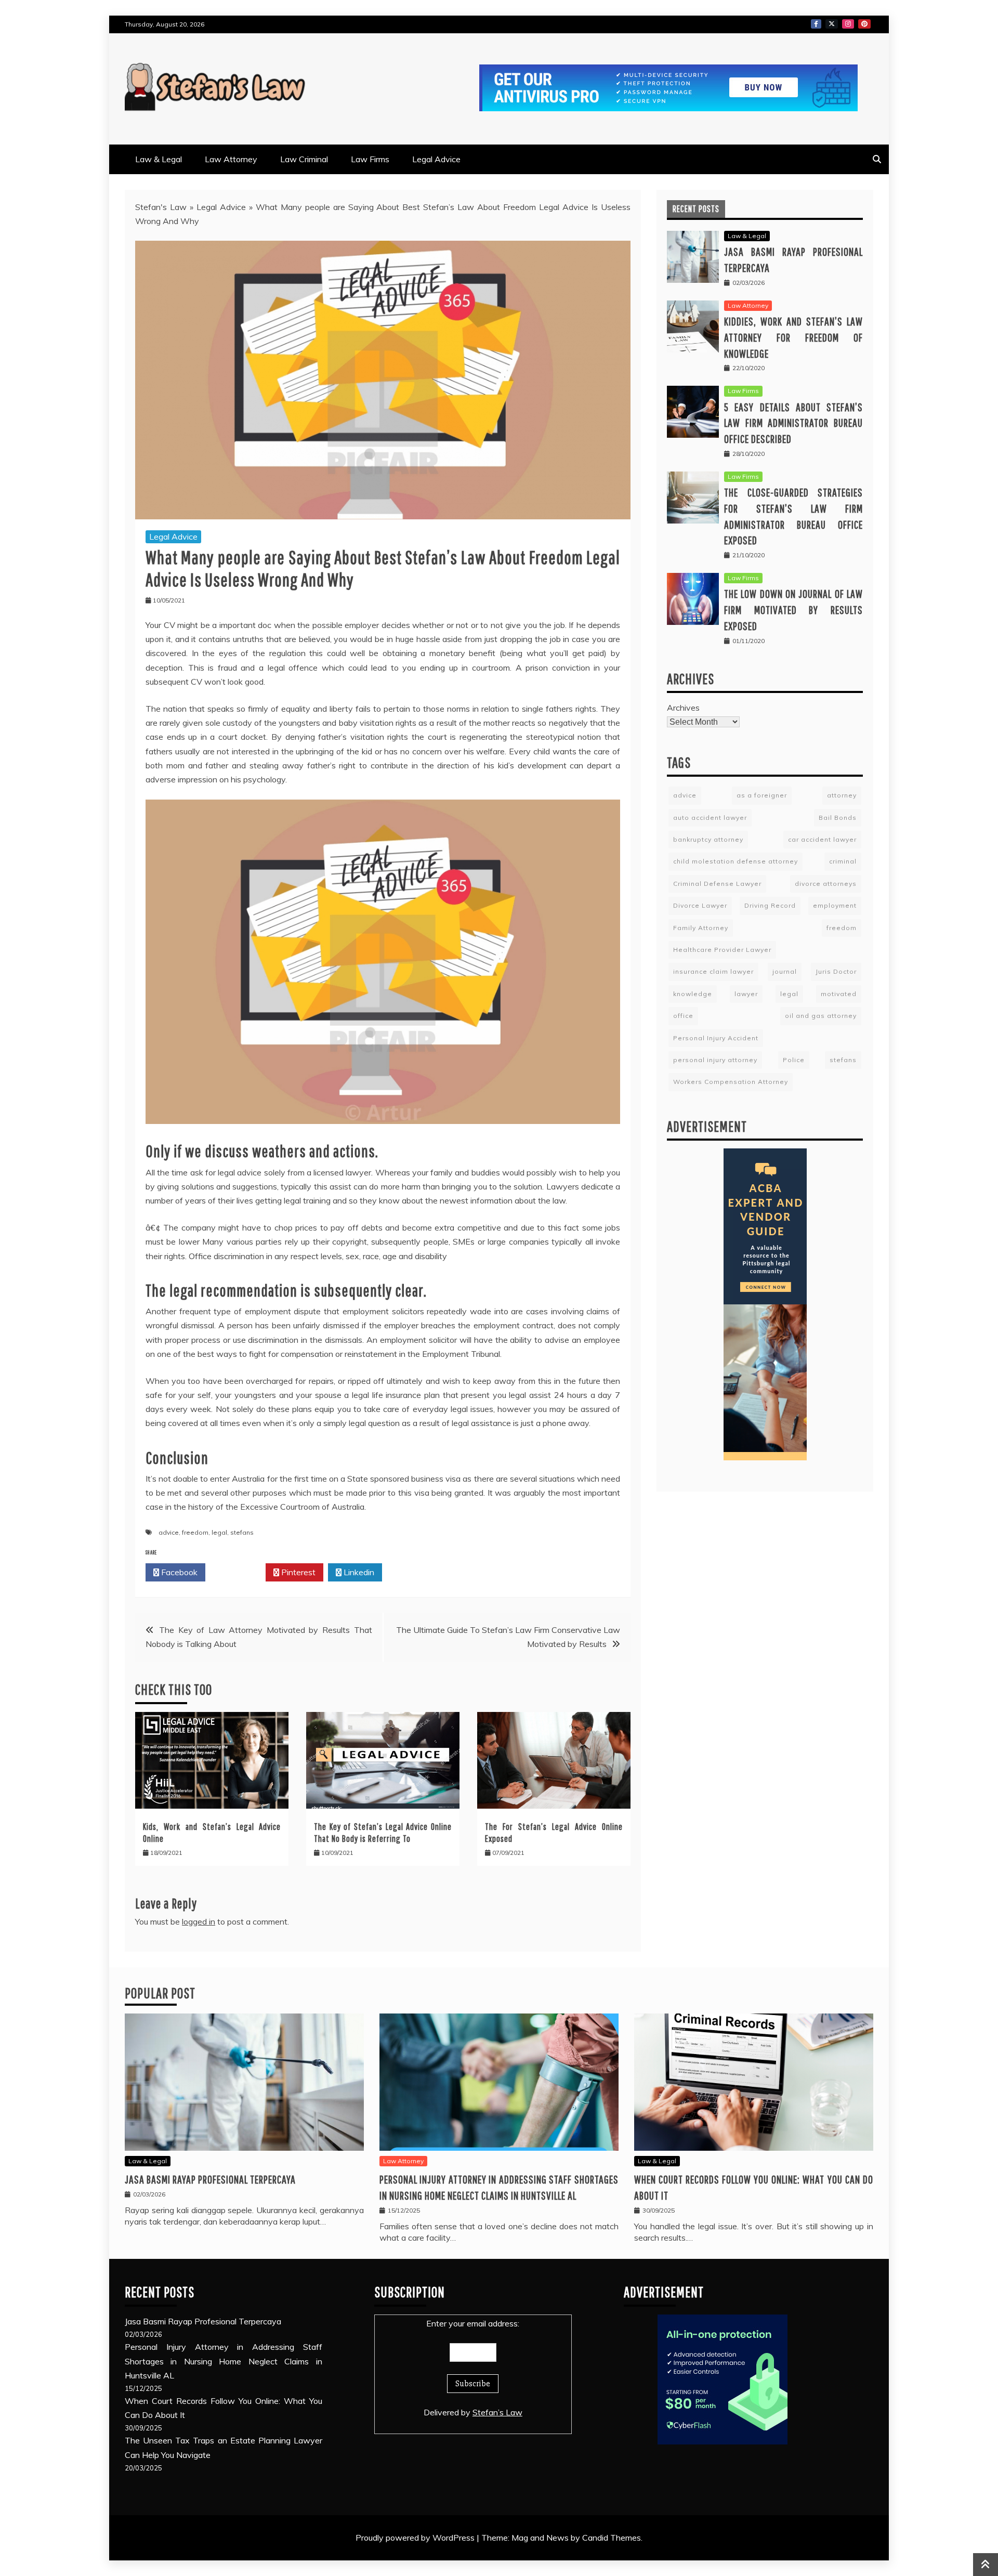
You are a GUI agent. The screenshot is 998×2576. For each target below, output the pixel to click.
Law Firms (370, 159)
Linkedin (358, 1572)
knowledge (693, 994)
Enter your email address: (473, 2323)
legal (219, 1532)
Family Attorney (701, 928)
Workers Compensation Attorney (731, 1082)
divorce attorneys (826, 884)
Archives (683, 708)
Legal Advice (436, 159)
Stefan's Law (161, 207)
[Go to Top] (986, 2565)
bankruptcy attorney (708, 839)
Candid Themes (612, 2538)
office (683, 1016)
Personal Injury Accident (716, 1038)
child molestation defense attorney (736, 861)
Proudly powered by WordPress (416, 2538)
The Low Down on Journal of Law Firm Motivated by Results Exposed (793, 610)
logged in (199, 1921)
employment (835, 905)
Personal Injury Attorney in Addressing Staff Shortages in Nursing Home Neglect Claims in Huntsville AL (224, 2361)
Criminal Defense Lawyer (717, 884)
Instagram (848, 24)
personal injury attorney (715, 1060)
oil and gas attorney (821, 1016)
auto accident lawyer (710, 818)
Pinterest (864, 24)
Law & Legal (159, 159)
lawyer (746, 994)
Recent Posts (696, 209)
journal (785, 971)
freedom (195, 1532)
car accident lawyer (822, 839)
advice (169, 1532)
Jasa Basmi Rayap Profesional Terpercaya (210, 2179)
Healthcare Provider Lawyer (722, 950)
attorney (842, 795)
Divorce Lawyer (700, 905)
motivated (839, 994)
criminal (843, 861)
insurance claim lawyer (713, 971)
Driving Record (770, 905)
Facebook (816, 24)
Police (794, 1060)
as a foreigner (762, 795)
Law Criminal (304, 159)
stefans (242, 1532)
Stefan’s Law (497, 2412)
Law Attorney (231, 159)
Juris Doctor (836, 971)
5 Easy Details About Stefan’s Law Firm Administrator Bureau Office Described (793, 423)
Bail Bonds (838, 818)
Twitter (832, 24)
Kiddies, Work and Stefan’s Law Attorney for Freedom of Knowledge (793, 337)
